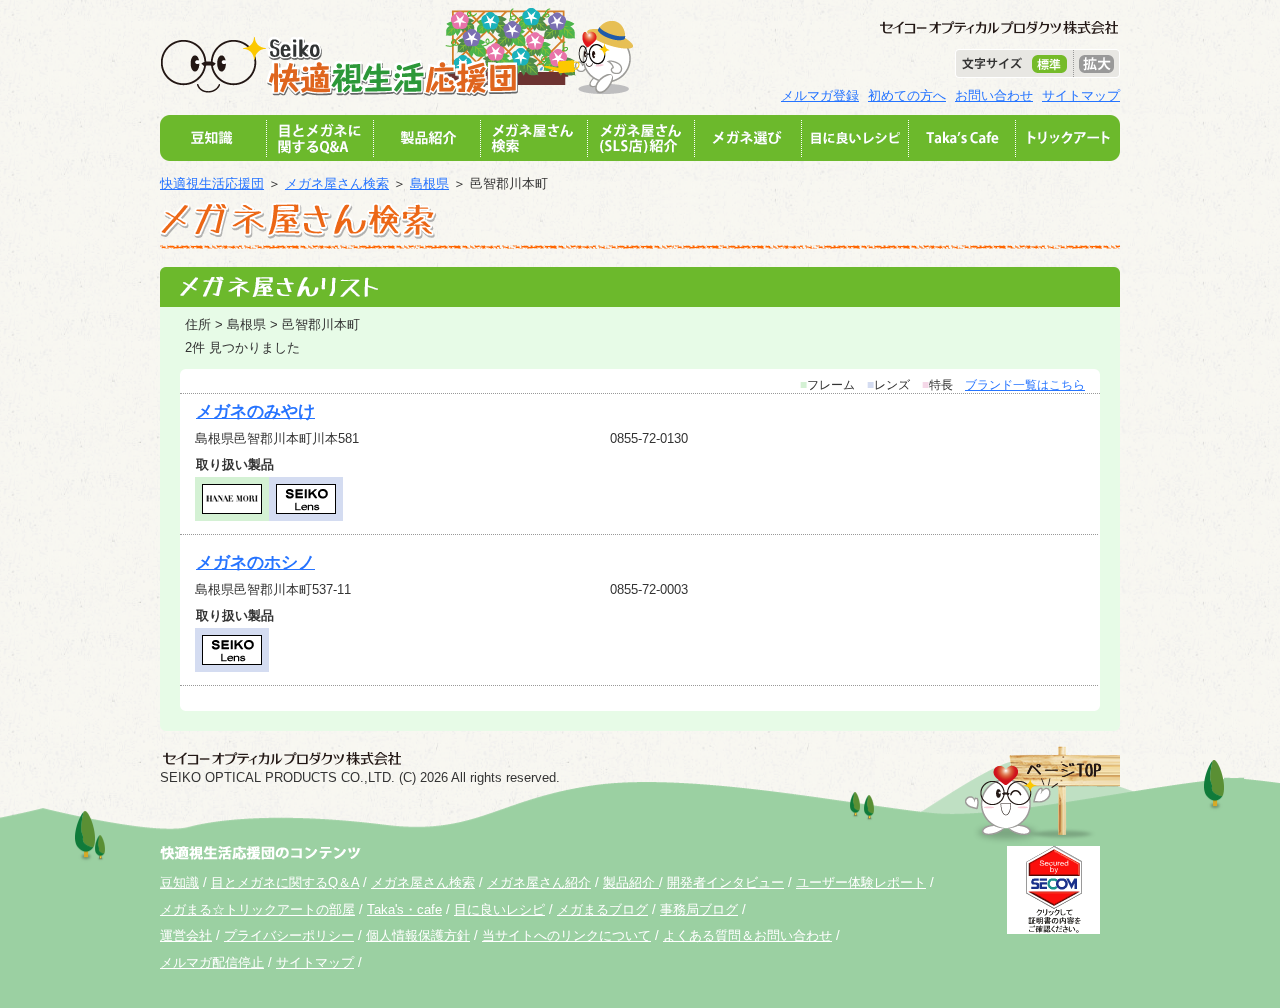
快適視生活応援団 (212, 183)
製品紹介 (631, 882)
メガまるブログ (602, 909)
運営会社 (186, 935)
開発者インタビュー (725, 882)
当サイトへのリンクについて (566, 935)
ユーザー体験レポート (861, 882)
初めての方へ (907, 95)
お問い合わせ (994, 95)
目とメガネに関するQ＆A (285, 882)
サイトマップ (1081, 95)
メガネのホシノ (255, 562)
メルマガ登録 (820, 95)
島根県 (429, 183)
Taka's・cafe (404, 909)
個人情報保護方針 (418, 935)
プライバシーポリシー (289, 935)
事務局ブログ (699, 909)
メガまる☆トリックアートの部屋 (257, 909)
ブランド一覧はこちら (1025, 385)
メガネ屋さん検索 (337, 183)
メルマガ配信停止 (212, 962)
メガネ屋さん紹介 (539, 882)
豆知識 (179, 882)
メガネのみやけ (255, 411)
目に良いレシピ (499, 909)
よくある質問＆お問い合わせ (747, 935)
